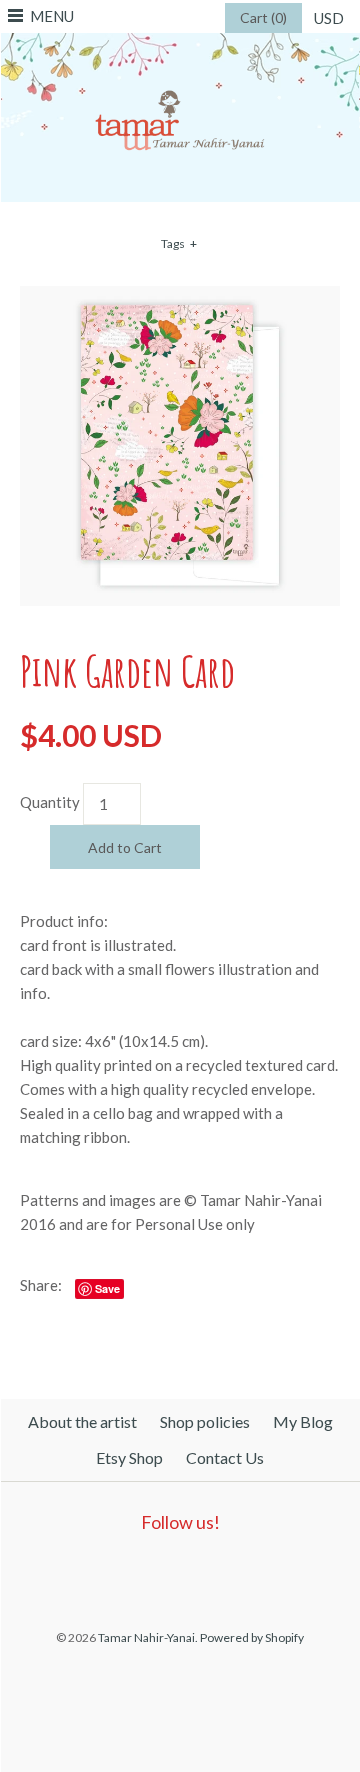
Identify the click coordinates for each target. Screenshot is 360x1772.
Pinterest (174, 1574)
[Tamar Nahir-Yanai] (180, 45)
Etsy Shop (129, 1457)
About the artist (82, 1421)
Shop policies (205, 1421)
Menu (52, 16)
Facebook (128, 1574)
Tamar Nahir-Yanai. (148, 1637)
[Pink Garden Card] (180, 298)
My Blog (303, 1421)
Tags (179, 243)
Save (107, 1288)
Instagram (220, 1574)
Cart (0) (263, 17)
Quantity (50, 802)
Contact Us (225, 1457)
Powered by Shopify (252, 1637)
